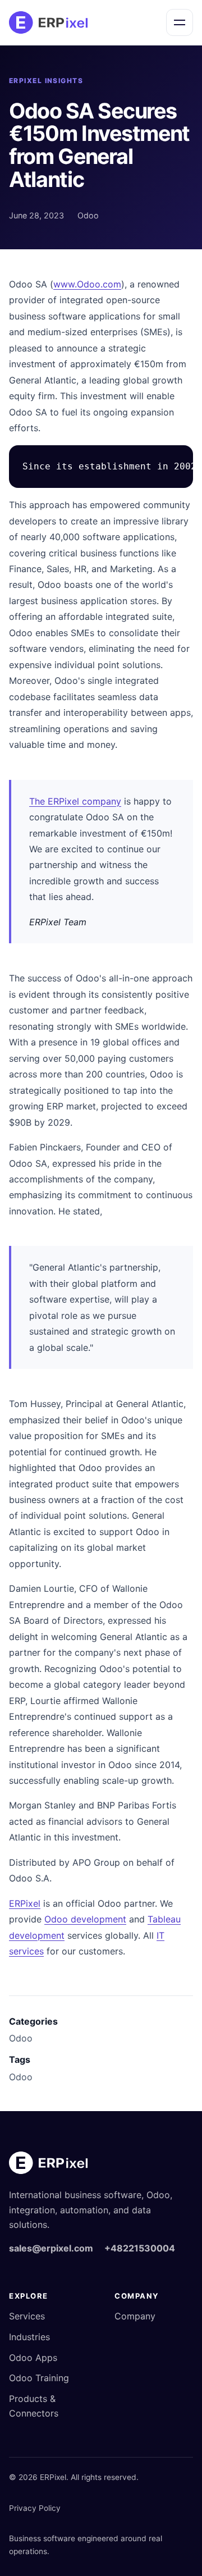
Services (27, 2316)
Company (135, 2316)
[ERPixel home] (48, 22)
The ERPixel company (75, 801)
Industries (29, 2337)
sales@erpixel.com (51, 2248)
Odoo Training (39, 2378)
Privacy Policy (35, 2508)
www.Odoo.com (87, 284)
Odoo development (85, 1919)
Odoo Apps (33, 2358)
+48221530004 (140, 2248)
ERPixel (25, 1903)
